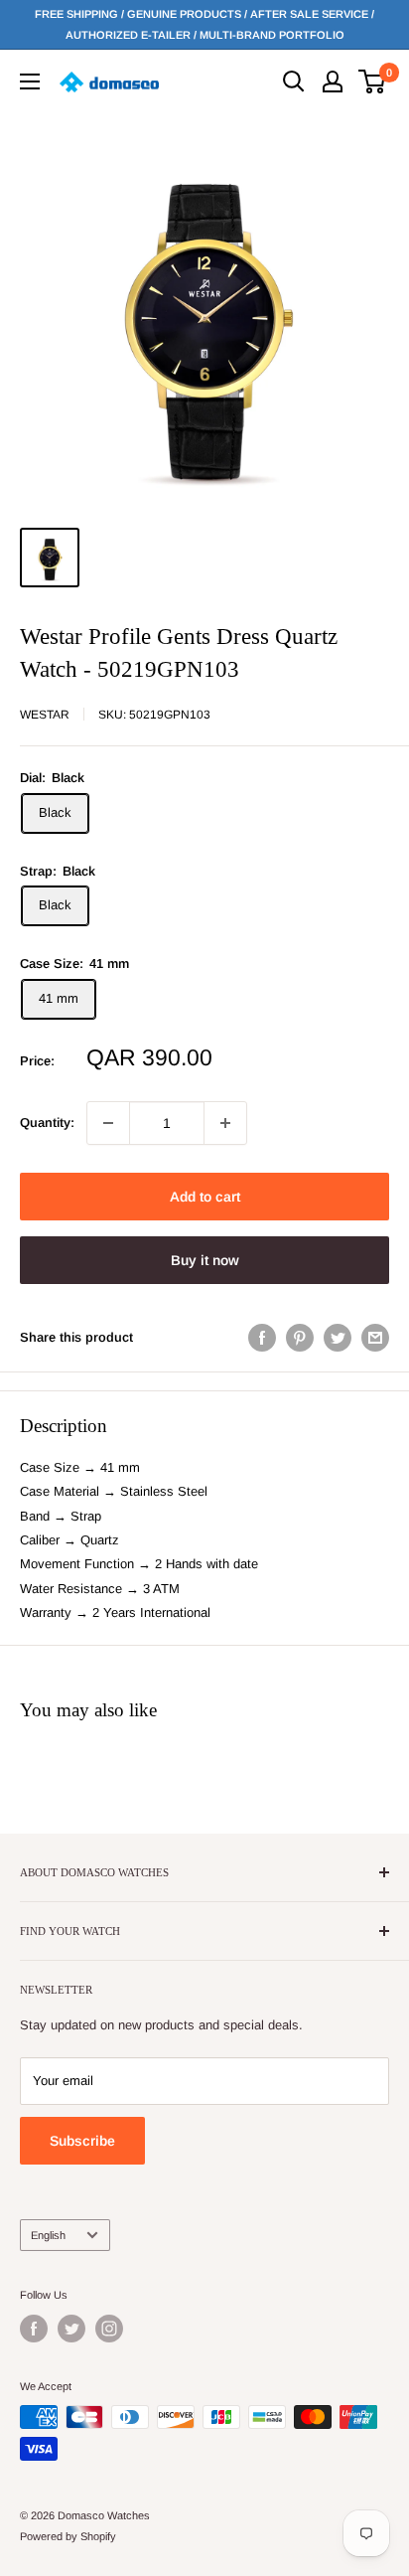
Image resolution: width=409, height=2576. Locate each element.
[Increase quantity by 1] (225, 1123)
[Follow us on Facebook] (34, 2329)
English (48, 2235)
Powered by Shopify (68, 2536)
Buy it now (205, 1260)
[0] (373, 81)
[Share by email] (375, 1338)
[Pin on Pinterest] (300, 1338)
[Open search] (294, 81)
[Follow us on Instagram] (109, 2329)
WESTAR (45, 715)
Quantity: (47, 1123)
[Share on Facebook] (262, 1338)
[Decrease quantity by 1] (108, 1123)
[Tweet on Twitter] (338, 1338)
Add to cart (205, 1197)
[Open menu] (30, 81)
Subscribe (82, 2141)
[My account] (333, 81)
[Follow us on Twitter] (71, 2329)
